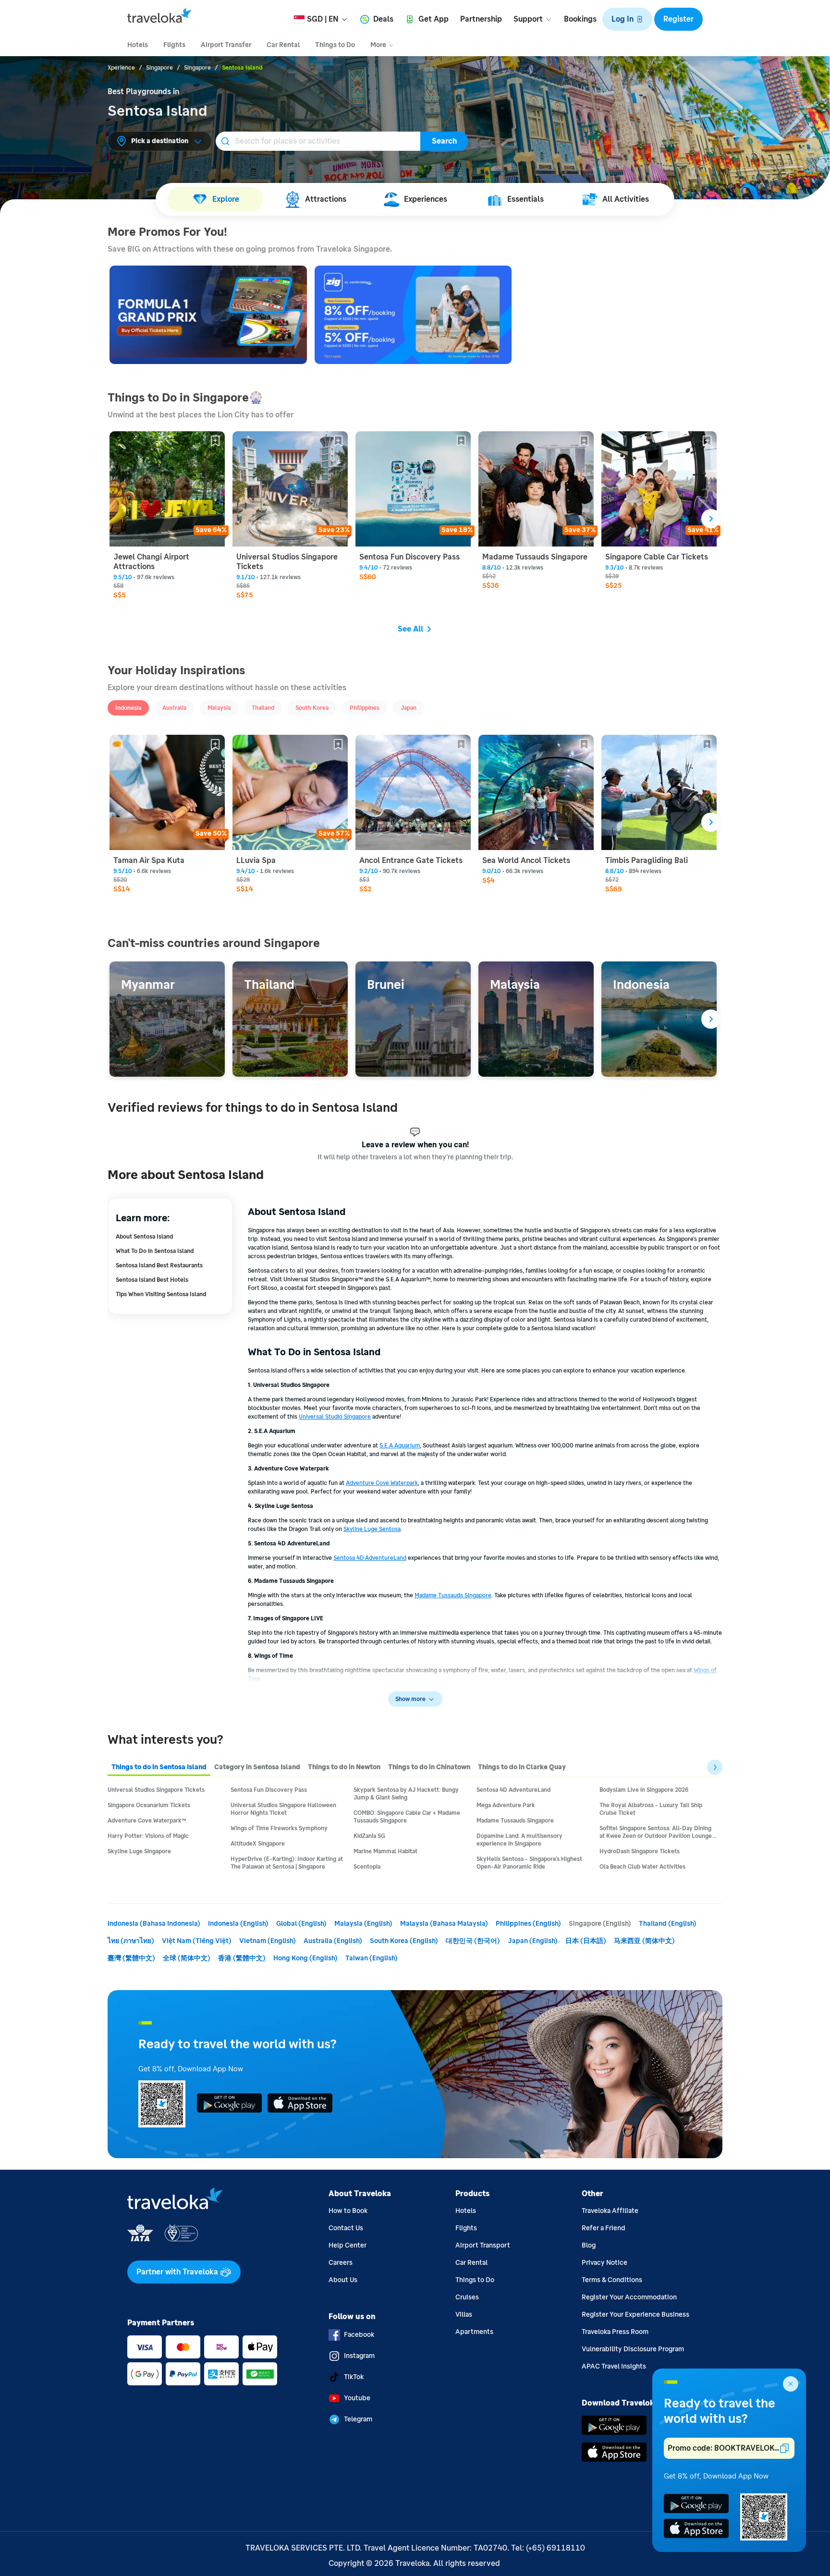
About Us (343, 2280)
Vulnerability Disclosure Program (633, 2349)
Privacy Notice (604, 2263)
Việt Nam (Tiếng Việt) (197, 1941)
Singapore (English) (600, 1924)
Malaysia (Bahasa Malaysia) (444, 1924)
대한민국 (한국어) (473, 1941)
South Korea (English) (404, 1941)
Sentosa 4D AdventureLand (370, 1558)
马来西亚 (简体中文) (644, 1941)
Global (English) (301, 1924)
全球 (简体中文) (187, 1958)
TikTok (354, 2377)
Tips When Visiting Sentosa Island (161, 1294)
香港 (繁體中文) (242, 1958)
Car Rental (471, 2263)
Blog (589, 2245)
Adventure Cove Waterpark (382, 1483)
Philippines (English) (528, 1924)
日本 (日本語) (586, 1941)
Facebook (359, 2335)
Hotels (466, 2211)
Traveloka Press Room (615, 2332)
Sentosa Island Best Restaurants (159, 1265)
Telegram (358, 2419)
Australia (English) (333, 1941)
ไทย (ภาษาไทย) (131, 1941)
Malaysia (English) (363, 1924)
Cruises (467, 2297)
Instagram (359, 2356)
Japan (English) (533, 1941)
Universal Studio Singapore (335, 1417)
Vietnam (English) (268, 1941)
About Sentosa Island (144, 1237)
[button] (627, 19)
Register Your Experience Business (635, 2315)
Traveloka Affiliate (610, 2211)
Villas (464, 2315)
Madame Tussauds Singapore (453, 1595)
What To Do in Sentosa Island (155, 1251)
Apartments (474, 2332)
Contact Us (346, 2228)
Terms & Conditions (612, 2280)
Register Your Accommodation (629, 2297)
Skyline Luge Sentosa (372, 1529)
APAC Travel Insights (614, 2366)
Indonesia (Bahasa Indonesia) (154, 1924)
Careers (341, 2263)
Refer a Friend (604, 2228)
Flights (466, 2228)
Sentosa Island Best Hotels (152, 1280)
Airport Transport (483, 2245)
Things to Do (475, 2280)
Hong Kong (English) (305, 1958)
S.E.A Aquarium (400, 1446)
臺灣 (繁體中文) (131, 1958)
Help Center (348, 2245)
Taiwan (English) (372, 1958)
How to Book (348, 2211)
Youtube (357, 2398)
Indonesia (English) (238, 1924)
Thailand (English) (668, 1924)
